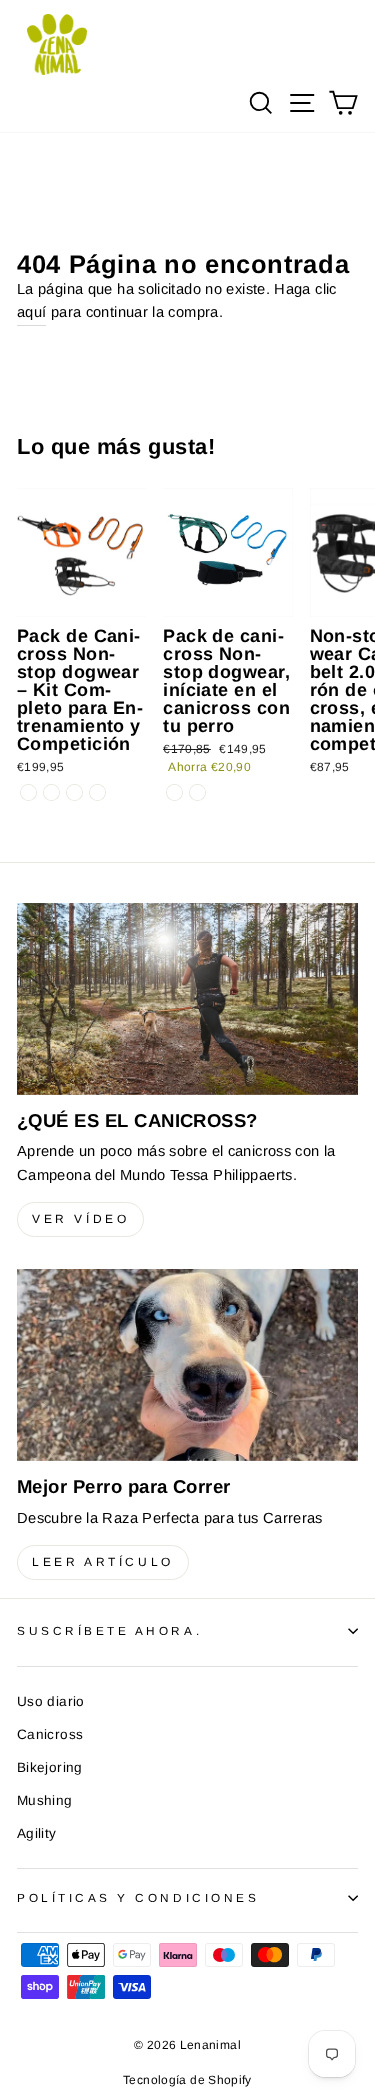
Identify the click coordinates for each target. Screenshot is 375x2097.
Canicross (50, 1734)
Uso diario (51, 1701)
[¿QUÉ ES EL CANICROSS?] (187, 999)
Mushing (45, 1800)
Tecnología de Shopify (187, 2080)
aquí (31, 312)
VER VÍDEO (80, 1219)
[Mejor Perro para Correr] (187, 1365)
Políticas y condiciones (138, 1897)
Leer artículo (103, 1562)
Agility (37, 1833)
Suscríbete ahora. (109, 1630)
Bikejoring (50, 1767)
